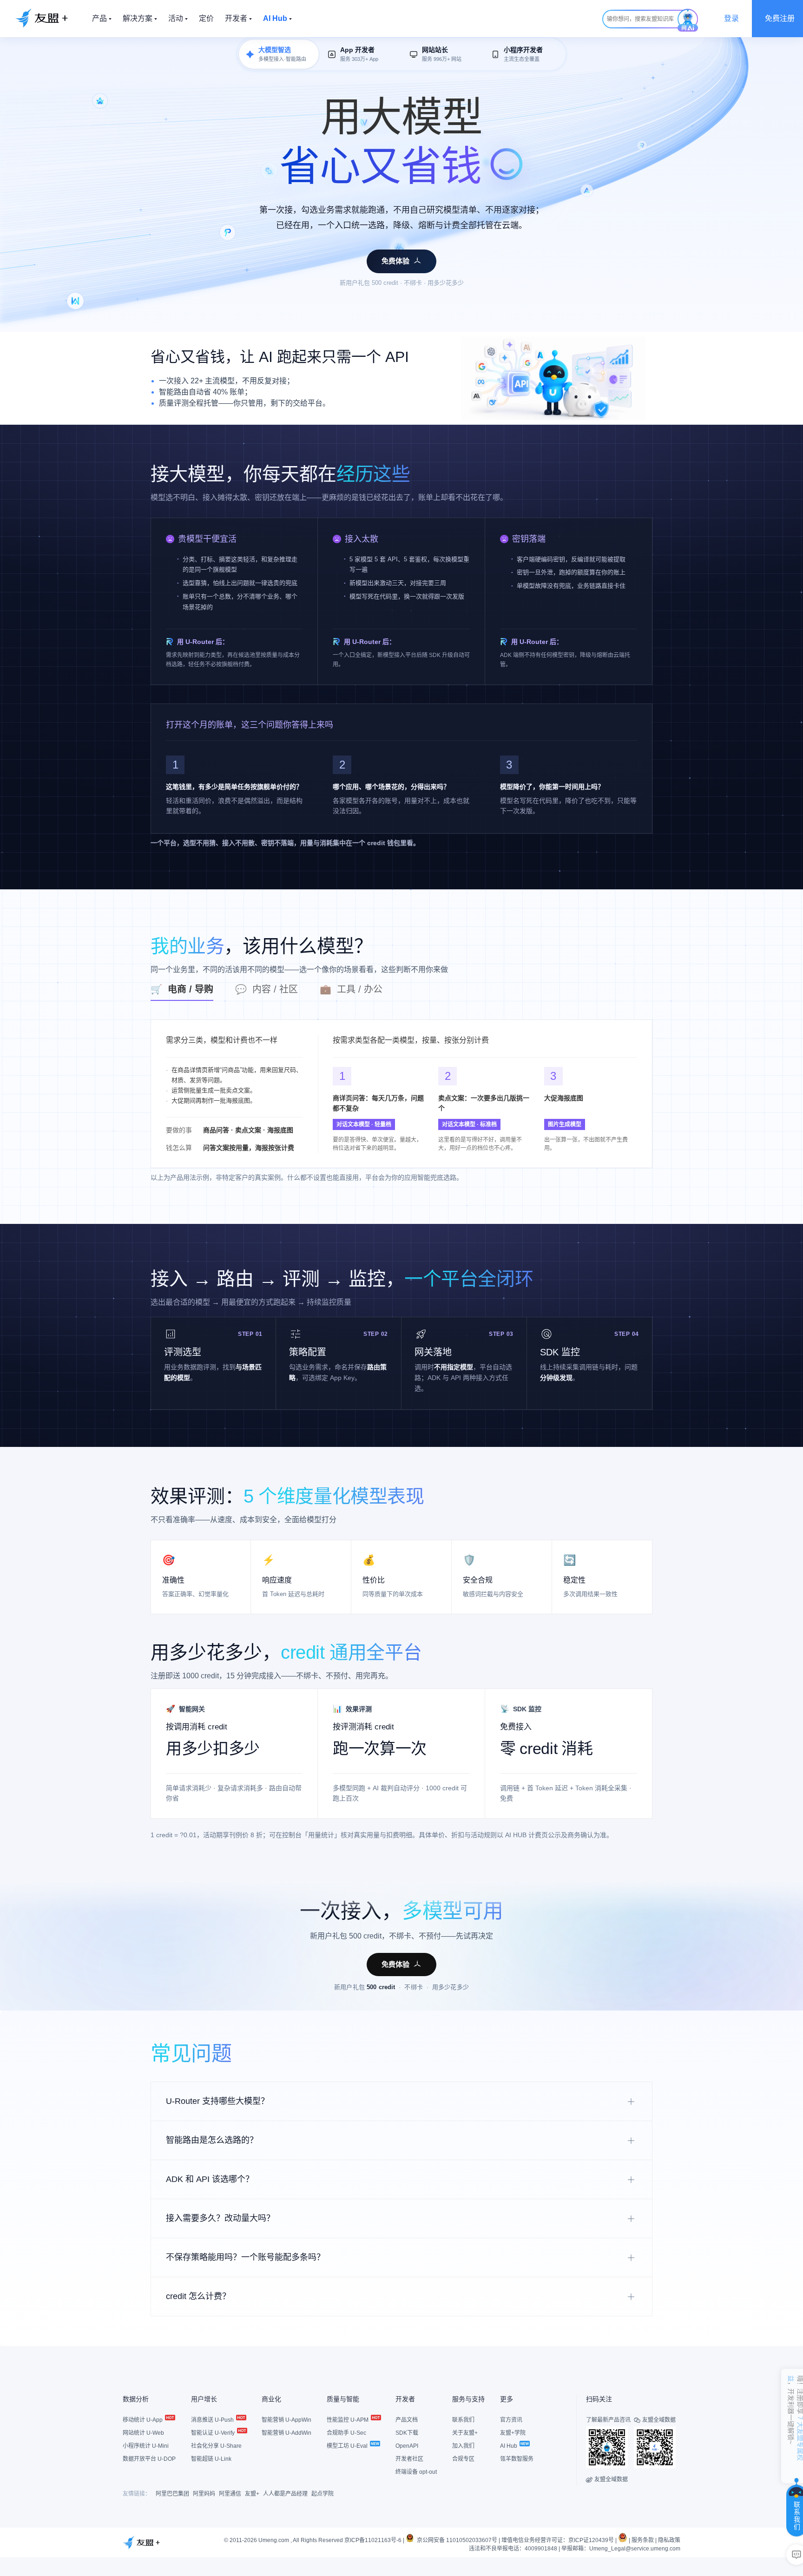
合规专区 (463, 2459)
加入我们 (463, 2446)
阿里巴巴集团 (172, 2494)
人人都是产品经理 (285, 2494)
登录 (731, 18)
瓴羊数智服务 (517, 2459)
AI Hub (509, 2446)
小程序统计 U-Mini (146, 2446)
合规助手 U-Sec (346, 2433)
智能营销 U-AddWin (286, 2433)
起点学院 (323, 2494)
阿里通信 (230, 2494)
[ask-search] (688, 20)
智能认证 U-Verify (214, 2433)
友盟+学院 (513, 2433)
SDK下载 (407, 2433)
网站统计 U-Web (143, 2433)
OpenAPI (407, 2446)
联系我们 (463, 2420)
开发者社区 (409, 2459)
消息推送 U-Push (213, 2420)
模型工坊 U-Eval (348, 2446)
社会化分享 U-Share (216, 2446)
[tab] (193, 992)
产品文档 (407, 2420)
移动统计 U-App (143, 2420)
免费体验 (395, 261)
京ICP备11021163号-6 (373, 2540)
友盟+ (252, 2494)
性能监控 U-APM (348, 2420)
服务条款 (643, 2540)
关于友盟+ (465, 2433)
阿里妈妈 (204, 2494)
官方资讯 (511, 2420)
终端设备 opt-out (416, 2472)
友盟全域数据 (607, 2479)
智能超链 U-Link (211, 2459)
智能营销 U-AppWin (286, 2420)
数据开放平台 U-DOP (149, 2459)
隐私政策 (669, 2540)
